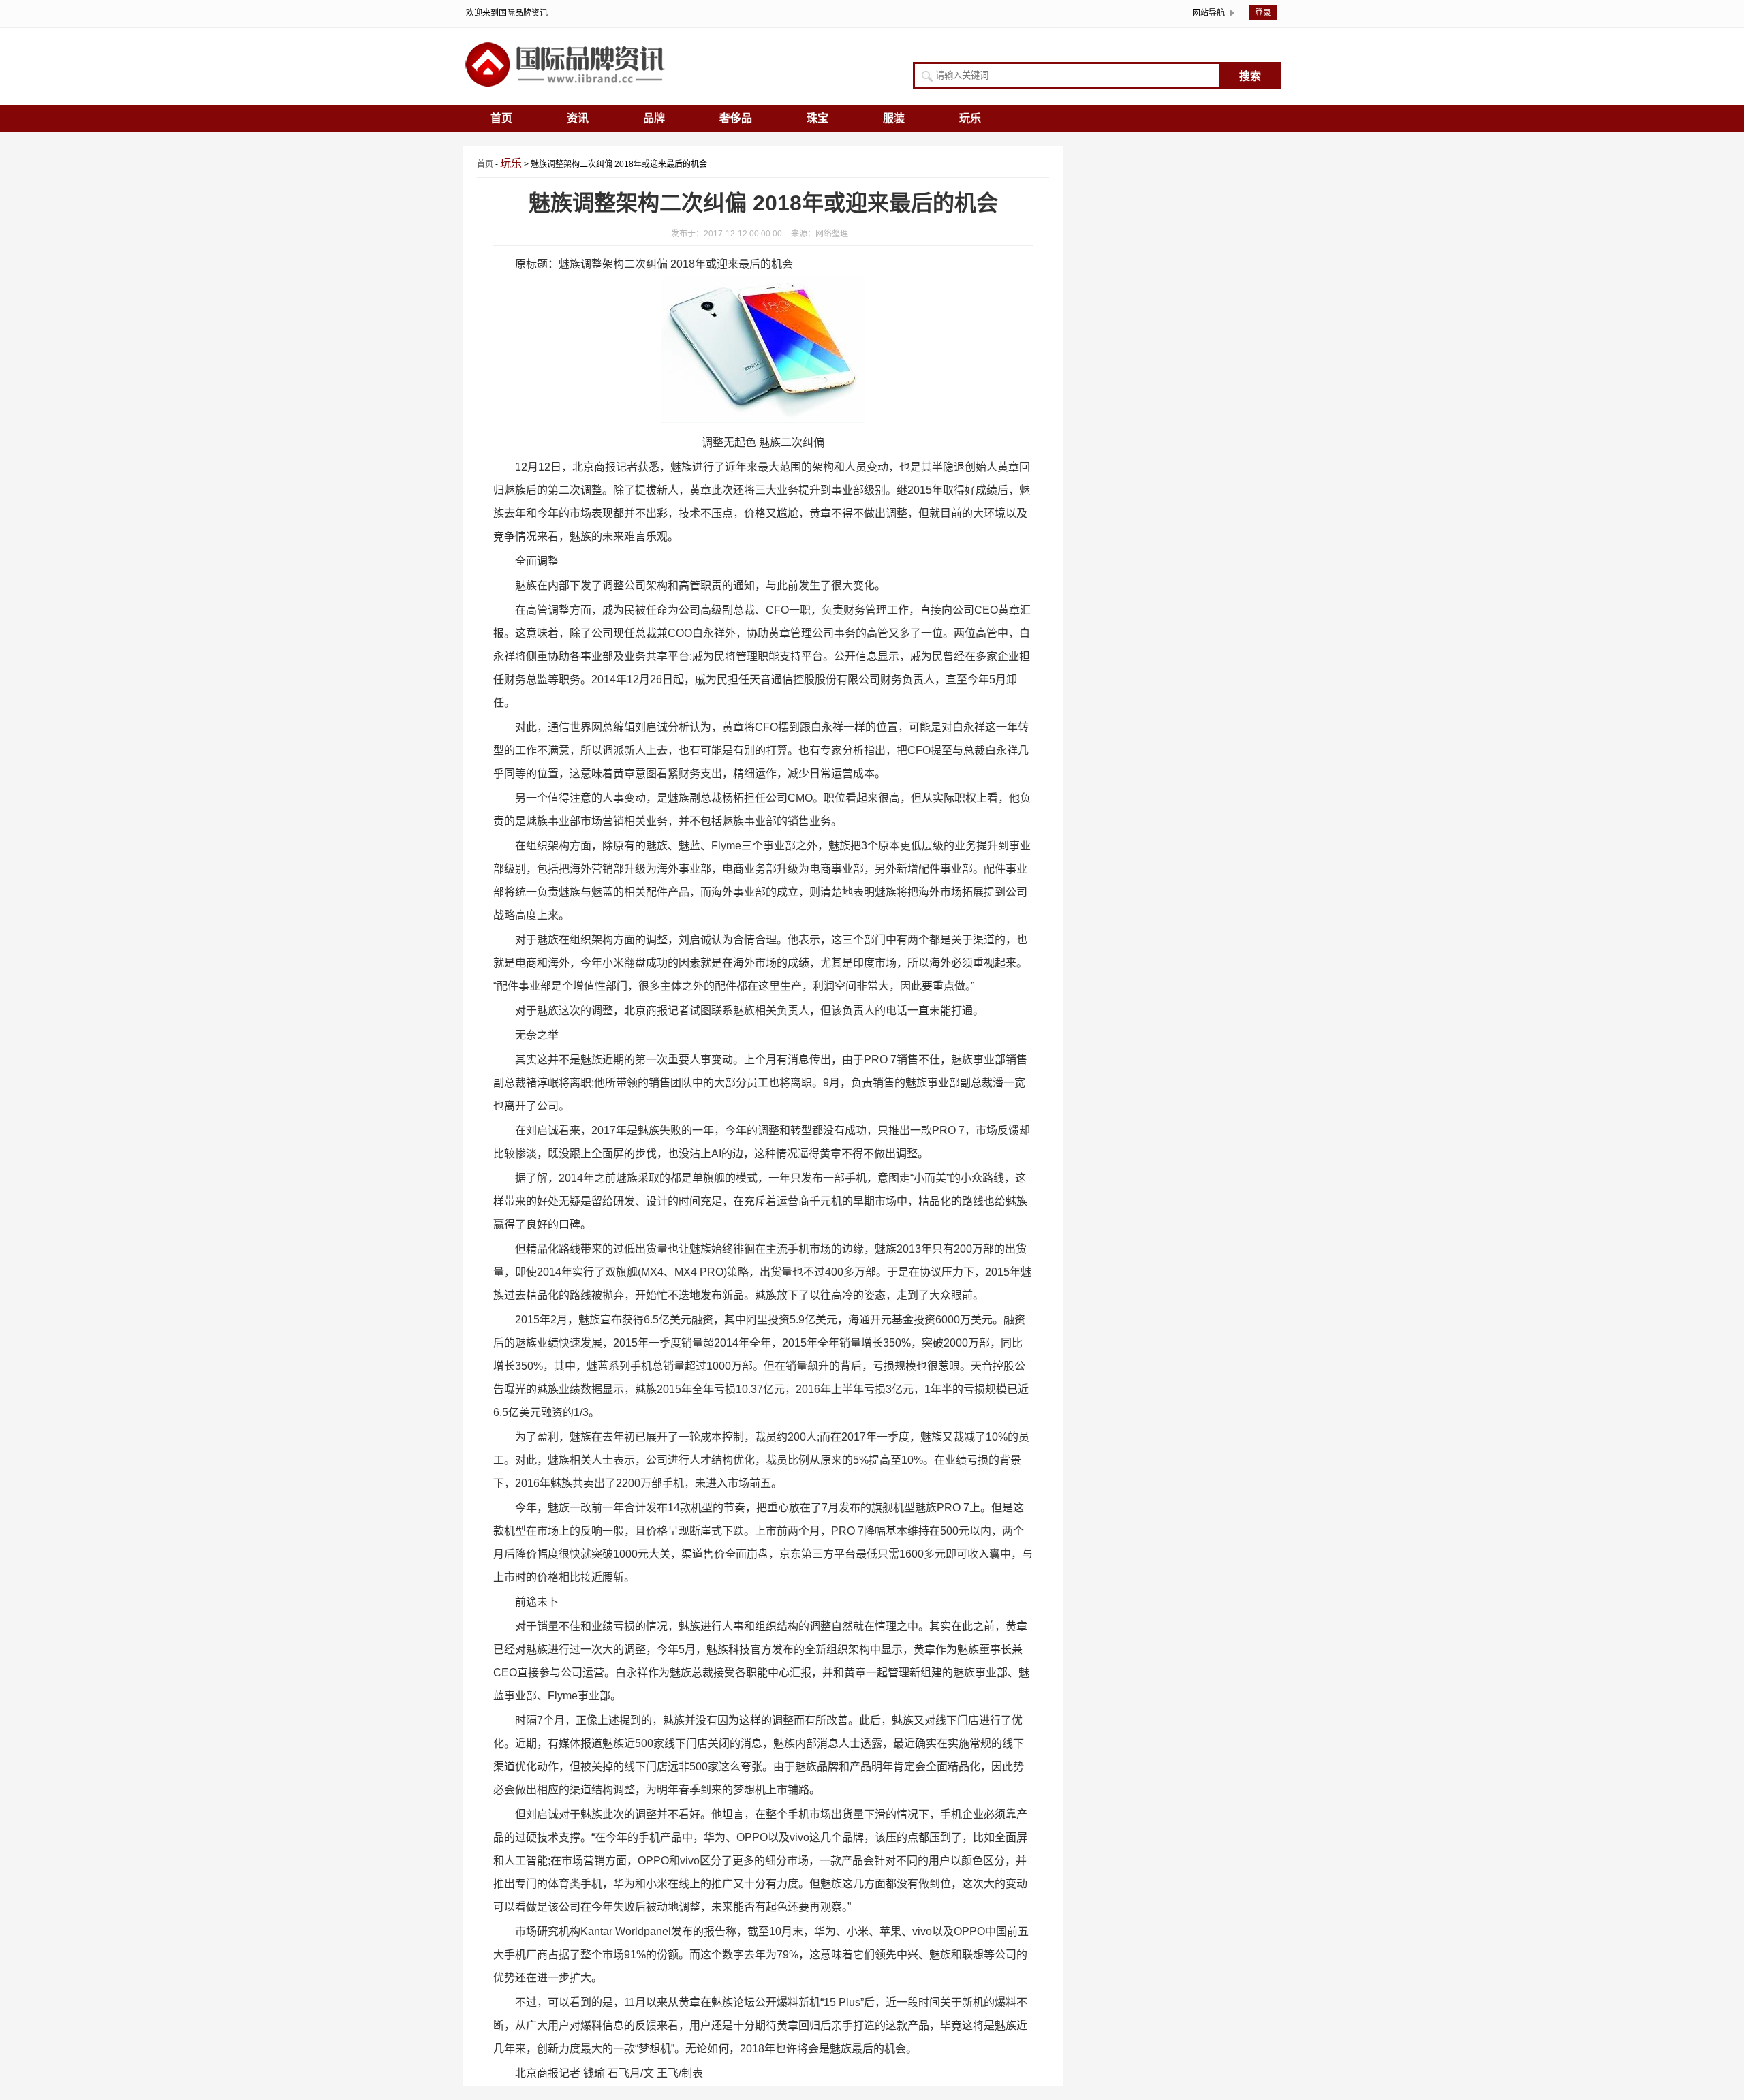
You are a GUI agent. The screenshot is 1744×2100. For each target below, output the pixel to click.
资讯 (578, 118)
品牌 (654, 118)
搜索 (1250, 76)
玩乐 (970, 118)
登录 (1263, 13)
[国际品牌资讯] (565, 87)
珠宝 (817, 118)
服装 (894, 118)
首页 (501, 118)
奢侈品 (736, 118)
